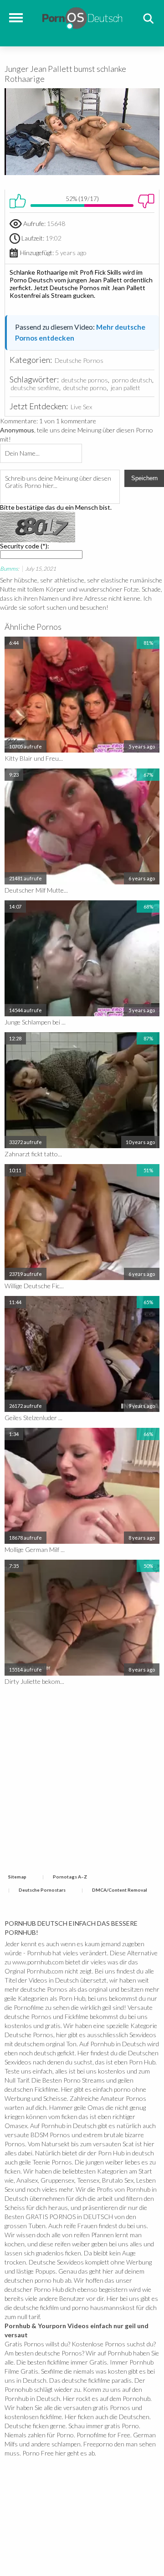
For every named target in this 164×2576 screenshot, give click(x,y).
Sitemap (17, 1877)
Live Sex (81, 407)
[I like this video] (18, 201)
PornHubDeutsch (82, 17)
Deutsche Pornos (79, 360)
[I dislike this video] (146, 201)
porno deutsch (132, 380)
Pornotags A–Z (70, 1877)
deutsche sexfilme (35, 388)
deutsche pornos (85, 380)
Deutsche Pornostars (42, 1890)
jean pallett (126, 388)
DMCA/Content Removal (120, 1890)
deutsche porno (85, 388)
